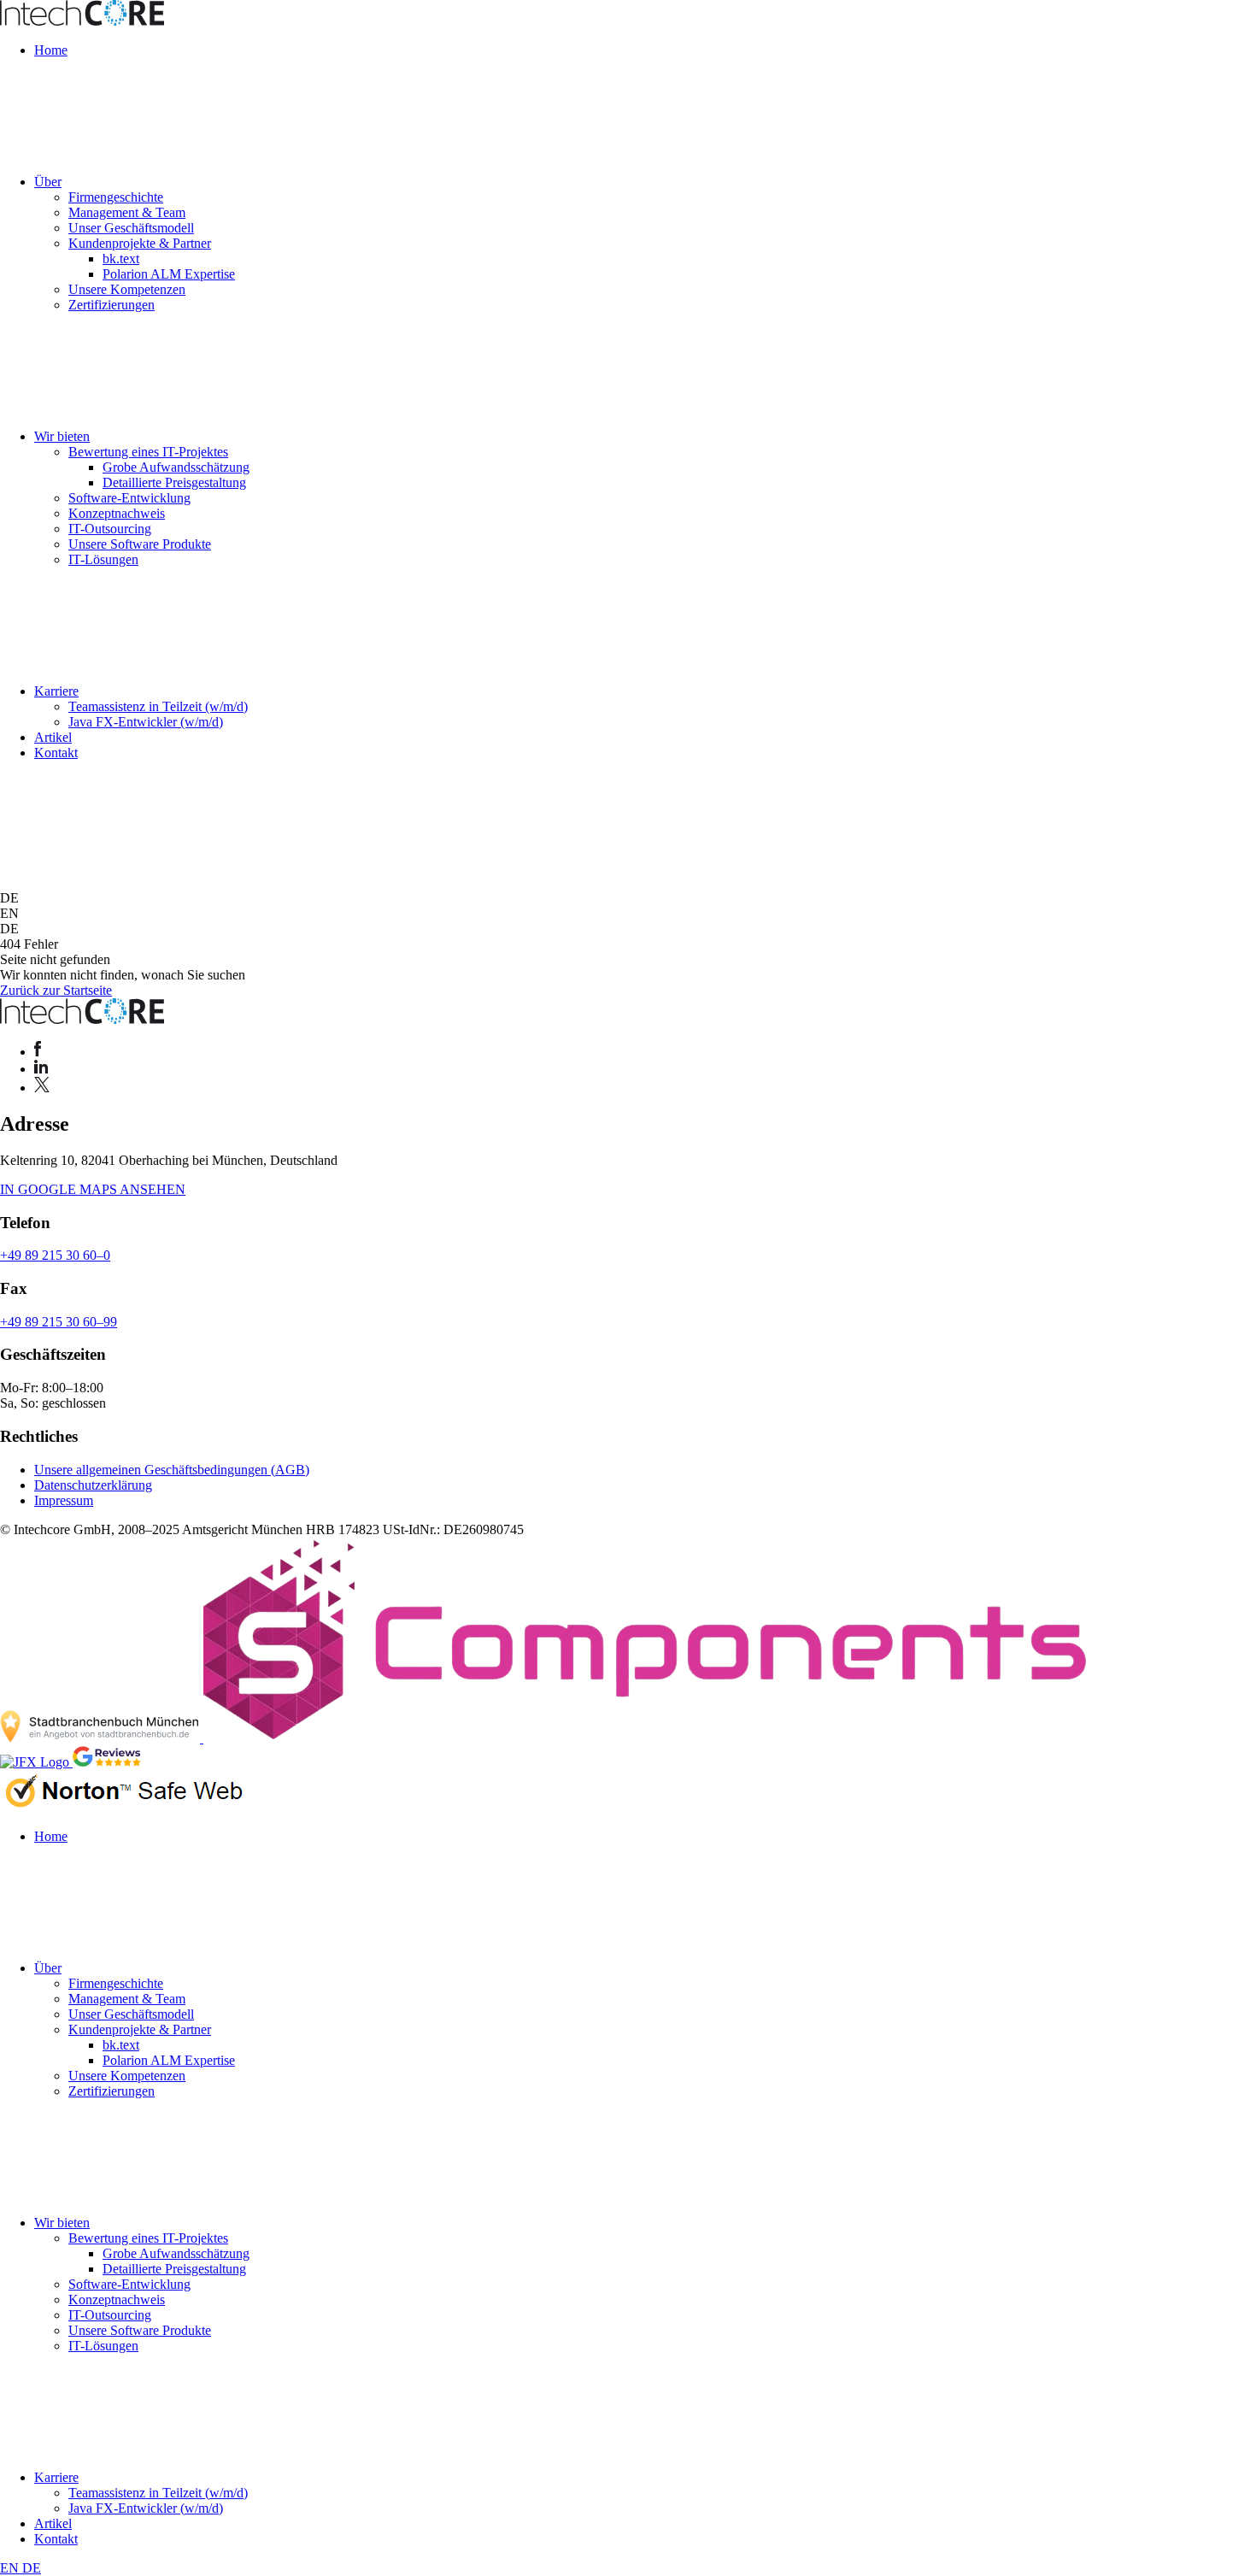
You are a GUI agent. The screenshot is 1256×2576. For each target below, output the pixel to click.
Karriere (56, 691)
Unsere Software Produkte (140, 544)
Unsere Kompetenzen (127, 289)
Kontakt (56, 753)
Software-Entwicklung (129, 498)
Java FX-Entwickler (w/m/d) (146, 722)
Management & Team (127, 212)
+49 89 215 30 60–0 (55, 1255)
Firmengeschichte (116, 197)
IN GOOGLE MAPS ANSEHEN (93, 1189)
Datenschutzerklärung (93, 1485)
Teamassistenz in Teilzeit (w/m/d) (158, 706)
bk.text (121, 259)
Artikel (53, 737)
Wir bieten (62, 436)
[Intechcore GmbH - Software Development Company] (82, 21)
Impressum (64, 1500)
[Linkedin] (41, 1069)
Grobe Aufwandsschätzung (176, 467)
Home (51, 50)
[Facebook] (38, 1052)
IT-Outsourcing (110, 529)
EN (11, 2568)
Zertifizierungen (112, 305)
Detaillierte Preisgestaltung (174, 482)
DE (32, 2568)
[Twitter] (42, 1088)
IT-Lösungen (103, 559)
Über (48, 182)
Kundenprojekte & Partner (140, 243)
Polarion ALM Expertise (169, 274)
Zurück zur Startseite (56, 990)
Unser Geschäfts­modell (131, 228)
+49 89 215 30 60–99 (59, 1322)
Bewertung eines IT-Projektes (148, 452)
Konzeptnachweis (117, 513)
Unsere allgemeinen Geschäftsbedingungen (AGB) (172, 1470)
